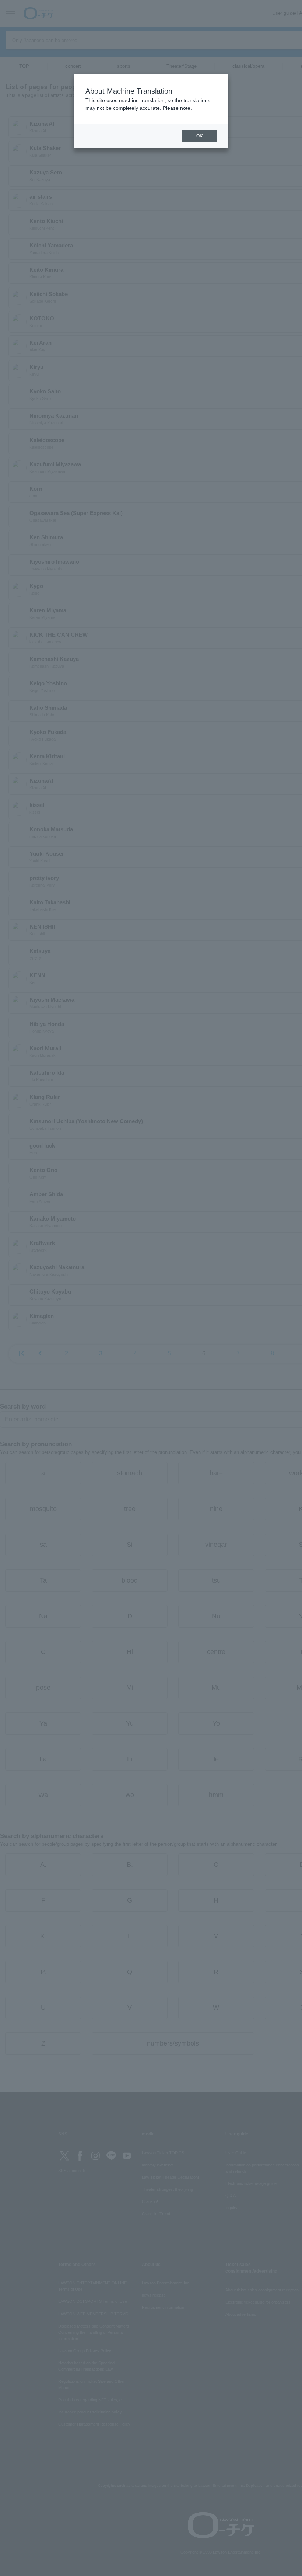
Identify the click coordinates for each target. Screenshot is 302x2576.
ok (200, 136)
